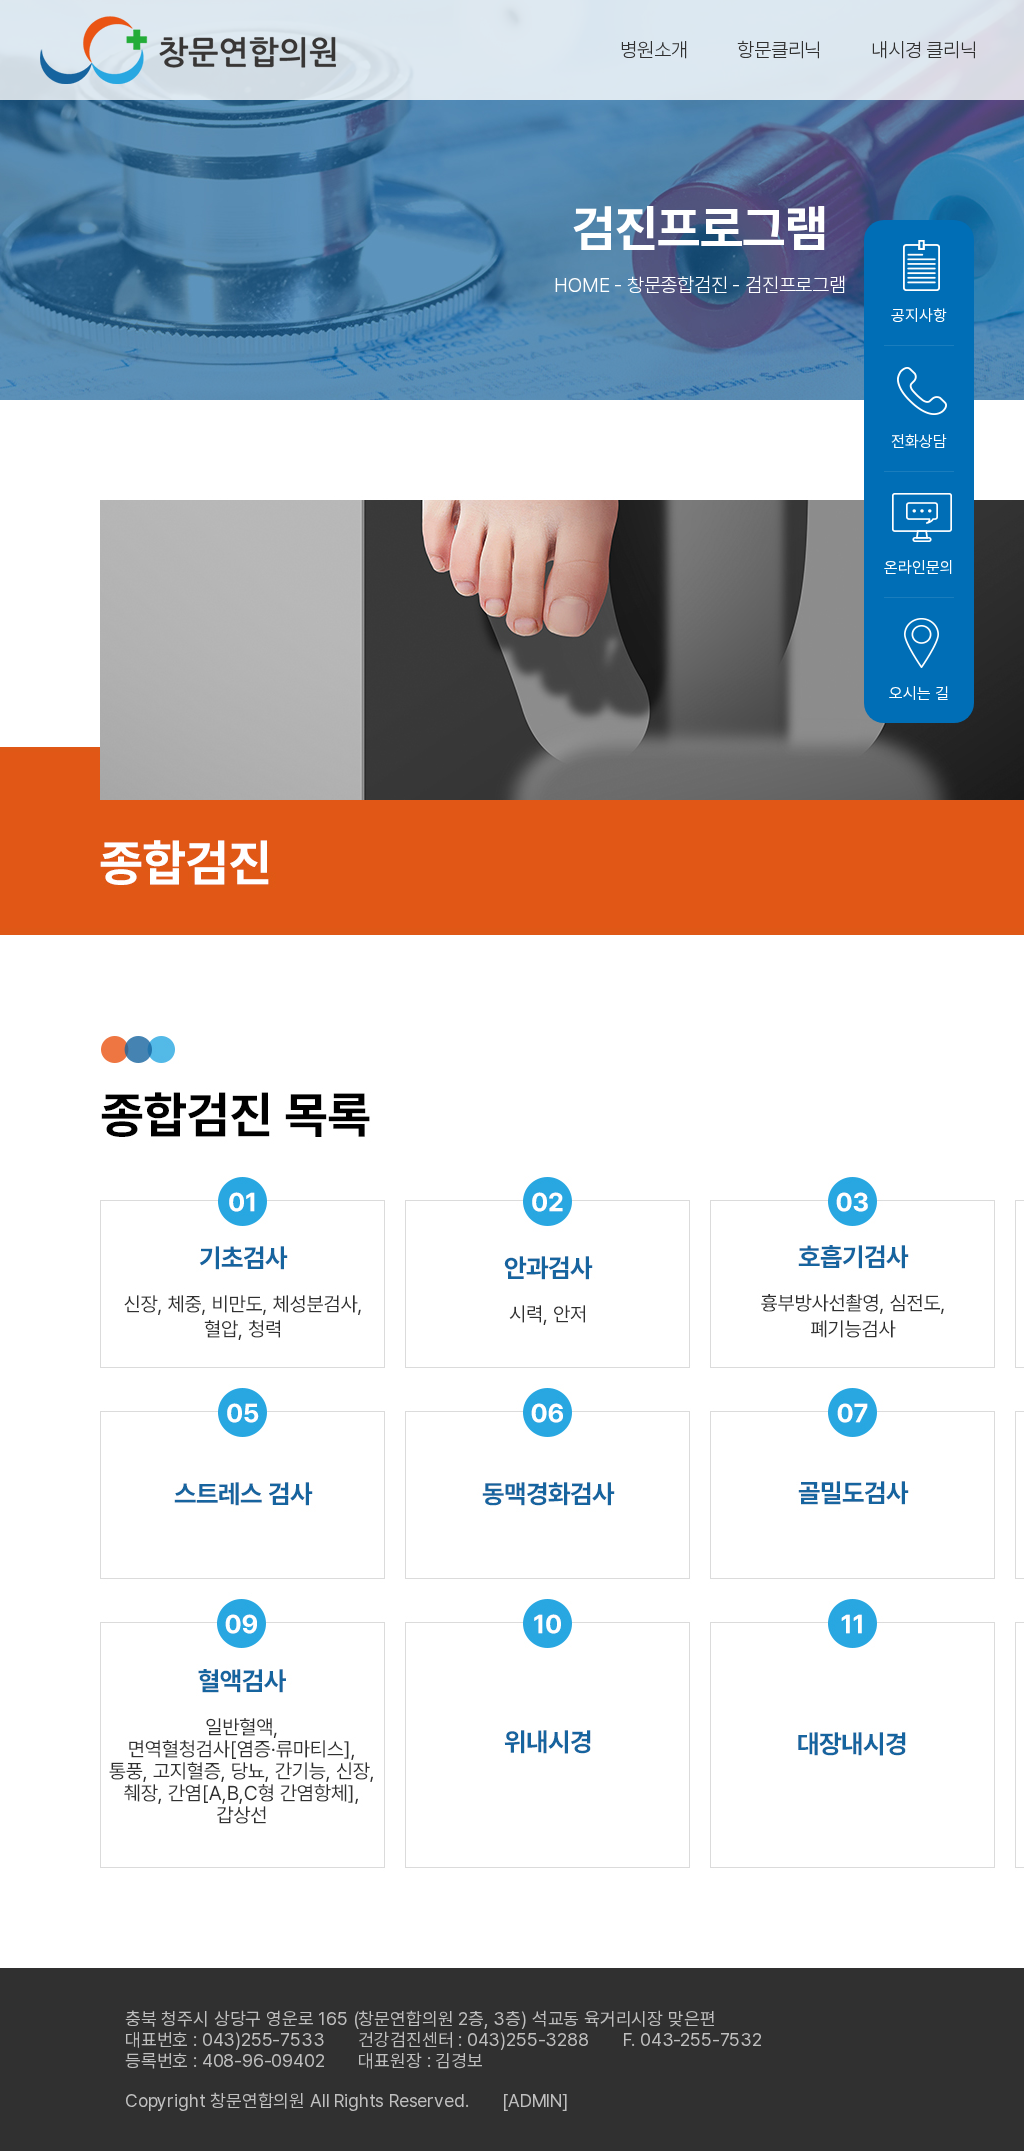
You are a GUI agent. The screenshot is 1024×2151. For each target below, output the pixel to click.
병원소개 (653, 50)
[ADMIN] (535, 2100)
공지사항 (918, 315)
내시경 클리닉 (924, 50)
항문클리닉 (779, 50)
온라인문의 (918, 567)
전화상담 (918, 441)
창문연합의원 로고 (188, 50)
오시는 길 (918, 693)
